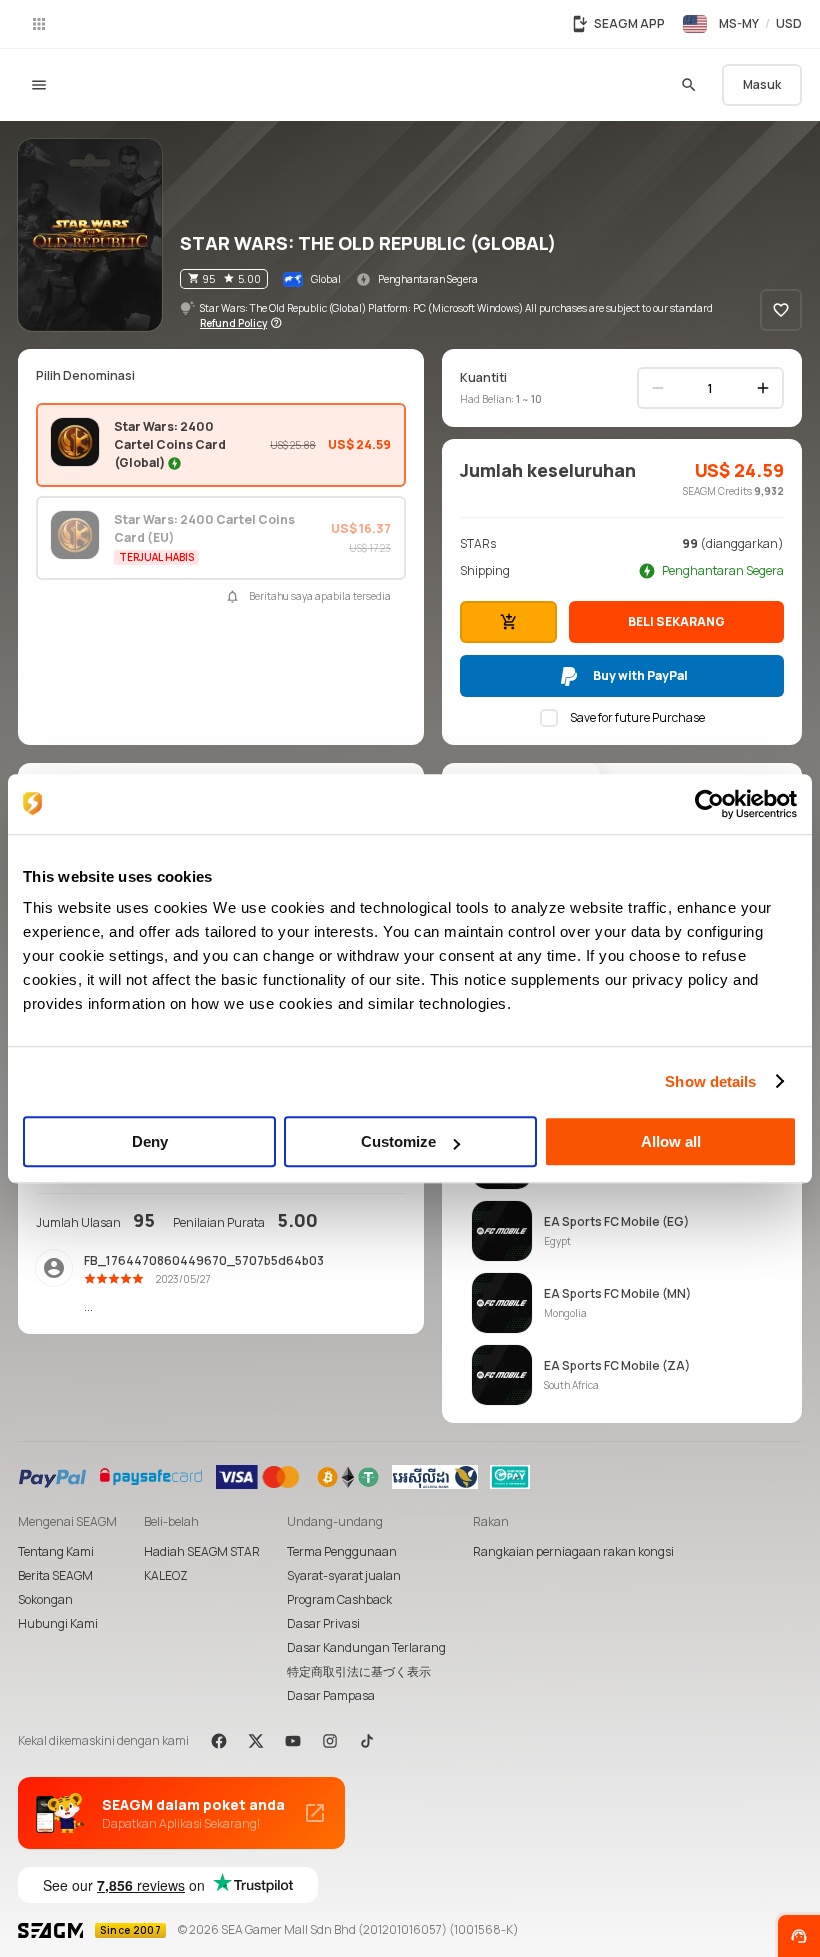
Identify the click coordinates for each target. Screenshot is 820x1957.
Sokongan (45, 1599)
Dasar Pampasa (331, 1695)
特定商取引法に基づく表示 (359, 1671)
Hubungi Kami (58, 1623)
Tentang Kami (56, 1551)
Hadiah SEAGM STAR (202, 1551)
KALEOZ (166, 1575)
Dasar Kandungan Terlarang (366, 1647)
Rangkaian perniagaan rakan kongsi (573, 1551)
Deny (150, 1141)
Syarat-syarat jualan (344, 1575)
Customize (398, 1141)
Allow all (671, 1141)
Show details (710, 1081)
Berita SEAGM (55, 1575)
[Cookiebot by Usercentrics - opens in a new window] (709, 804)
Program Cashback (339, 1599)
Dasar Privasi (323, 1623)
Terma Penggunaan (342, 1551)
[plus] (763, 388)
